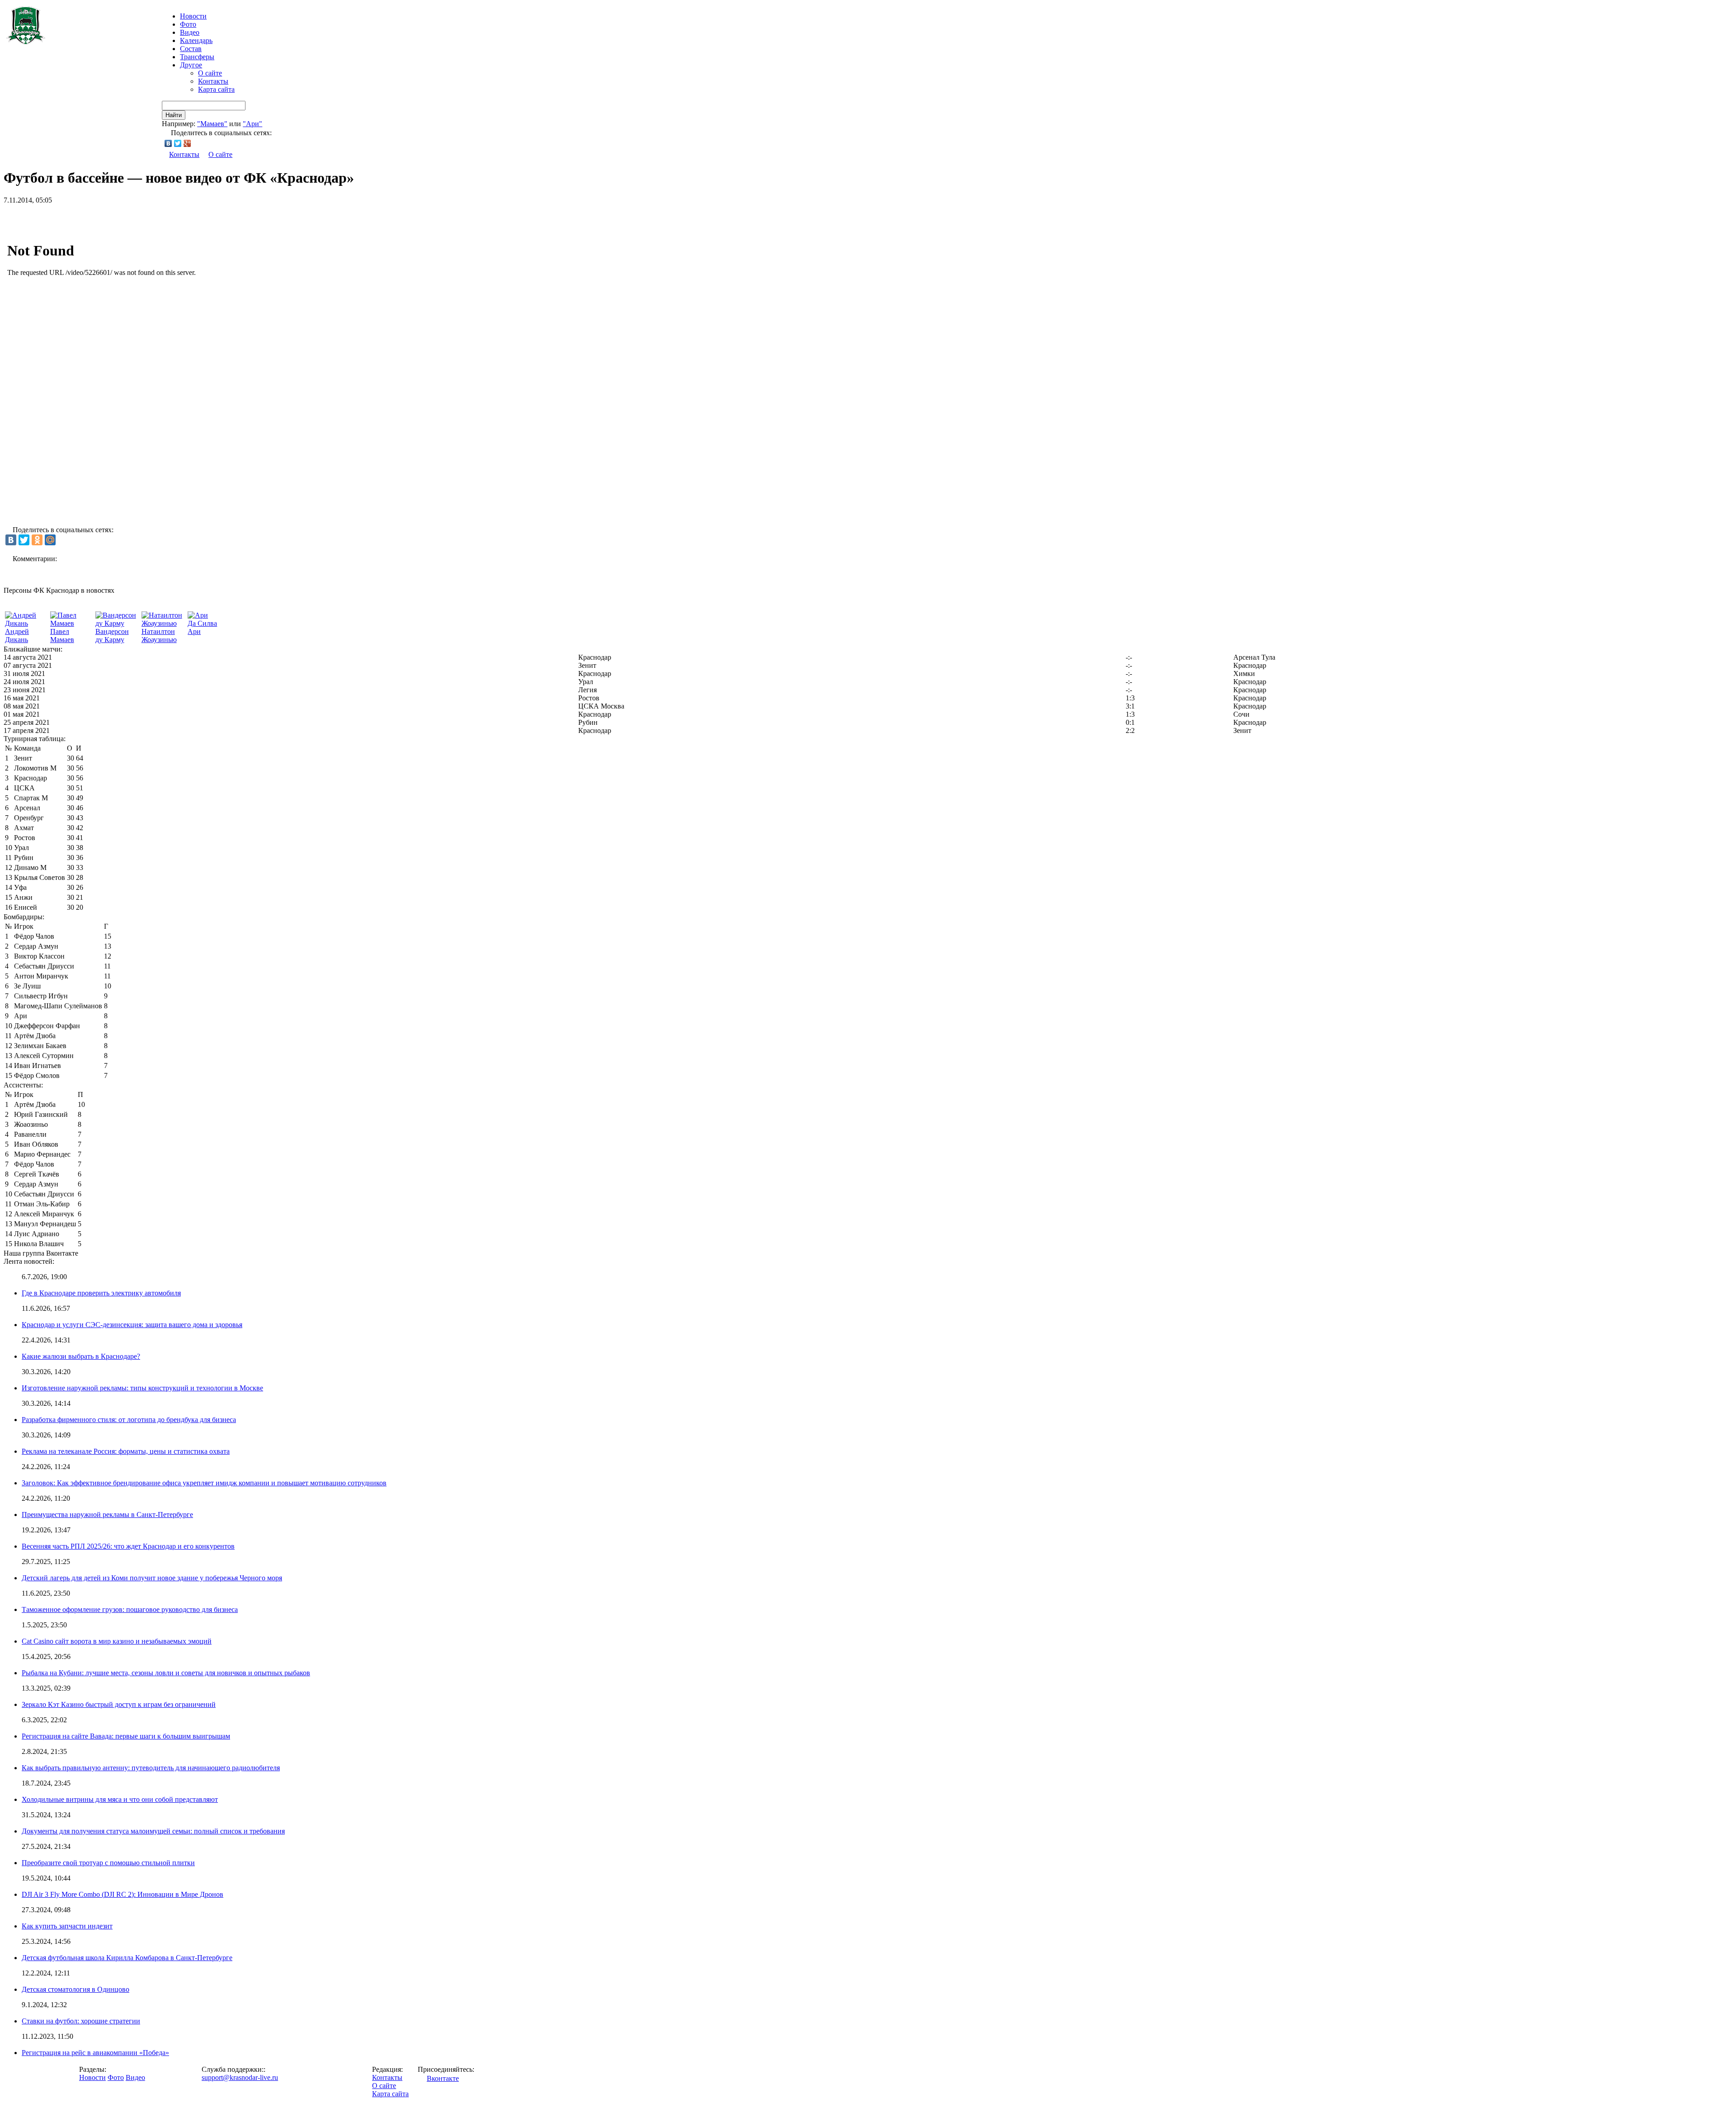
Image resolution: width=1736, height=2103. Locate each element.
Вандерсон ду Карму (112, 636)
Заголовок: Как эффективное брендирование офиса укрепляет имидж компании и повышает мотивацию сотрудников (204, 1483)
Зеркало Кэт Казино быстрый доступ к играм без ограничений (119, 1704)
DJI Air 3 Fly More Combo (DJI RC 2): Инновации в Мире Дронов (123, 1894)
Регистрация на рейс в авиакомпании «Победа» (95, 2053)
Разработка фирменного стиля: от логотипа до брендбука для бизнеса (129, 1420)
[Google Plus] (187, 143)
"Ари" (252, 124)
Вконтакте (443, 2078)
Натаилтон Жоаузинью (159, 636)
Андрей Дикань (17, 636)
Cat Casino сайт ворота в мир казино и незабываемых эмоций (117, 1641)
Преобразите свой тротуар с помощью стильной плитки (108, 1863)
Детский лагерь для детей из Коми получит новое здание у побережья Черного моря (152, 1578)
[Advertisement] (109, 218)
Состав (191, 49)
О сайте (210, 73)
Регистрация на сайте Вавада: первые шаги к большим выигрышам (126, 1736)
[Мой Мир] (50, 540)
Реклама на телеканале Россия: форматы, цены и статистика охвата (126, 1451)
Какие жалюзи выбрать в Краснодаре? (81, 1356)
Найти (174, 115)
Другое (191, 65)
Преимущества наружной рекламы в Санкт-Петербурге (107, 1515)
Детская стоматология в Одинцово (75, 1989)
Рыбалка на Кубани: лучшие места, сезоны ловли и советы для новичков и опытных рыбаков (166, 1673)
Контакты (213, 81)
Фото (188, 24)
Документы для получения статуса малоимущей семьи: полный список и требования (153, 1831)
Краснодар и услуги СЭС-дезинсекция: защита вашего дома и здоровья (132, 1325)
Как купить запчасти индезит (67, 1926)
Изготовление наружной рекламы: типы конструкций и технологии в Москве (142, 1388)
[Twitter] (178, 143)
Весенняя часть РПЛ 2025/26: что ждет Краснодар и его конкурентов (128, 1546)
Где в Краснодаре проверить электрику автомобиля (101, 1293)
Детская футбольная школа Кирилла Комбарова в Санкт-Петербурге (127, 1958)
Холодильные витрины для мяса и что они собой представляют (120, 1799)
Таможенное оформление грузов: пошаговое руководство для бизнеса (130, 1609)
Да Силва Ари (202, 627)
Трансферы (197, 57)
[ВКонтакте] (168, 143)
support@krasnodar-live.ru (240, 2077)
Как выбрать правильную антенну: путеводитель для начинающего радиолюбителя (151, 1768)
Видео (190, 32)
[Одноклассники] (37, 540)
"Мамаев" (212, 124)
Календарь (196, 40)
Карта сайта (216, 89)
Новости (92, 2077)
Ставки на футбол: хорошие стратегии (81, 2021)
